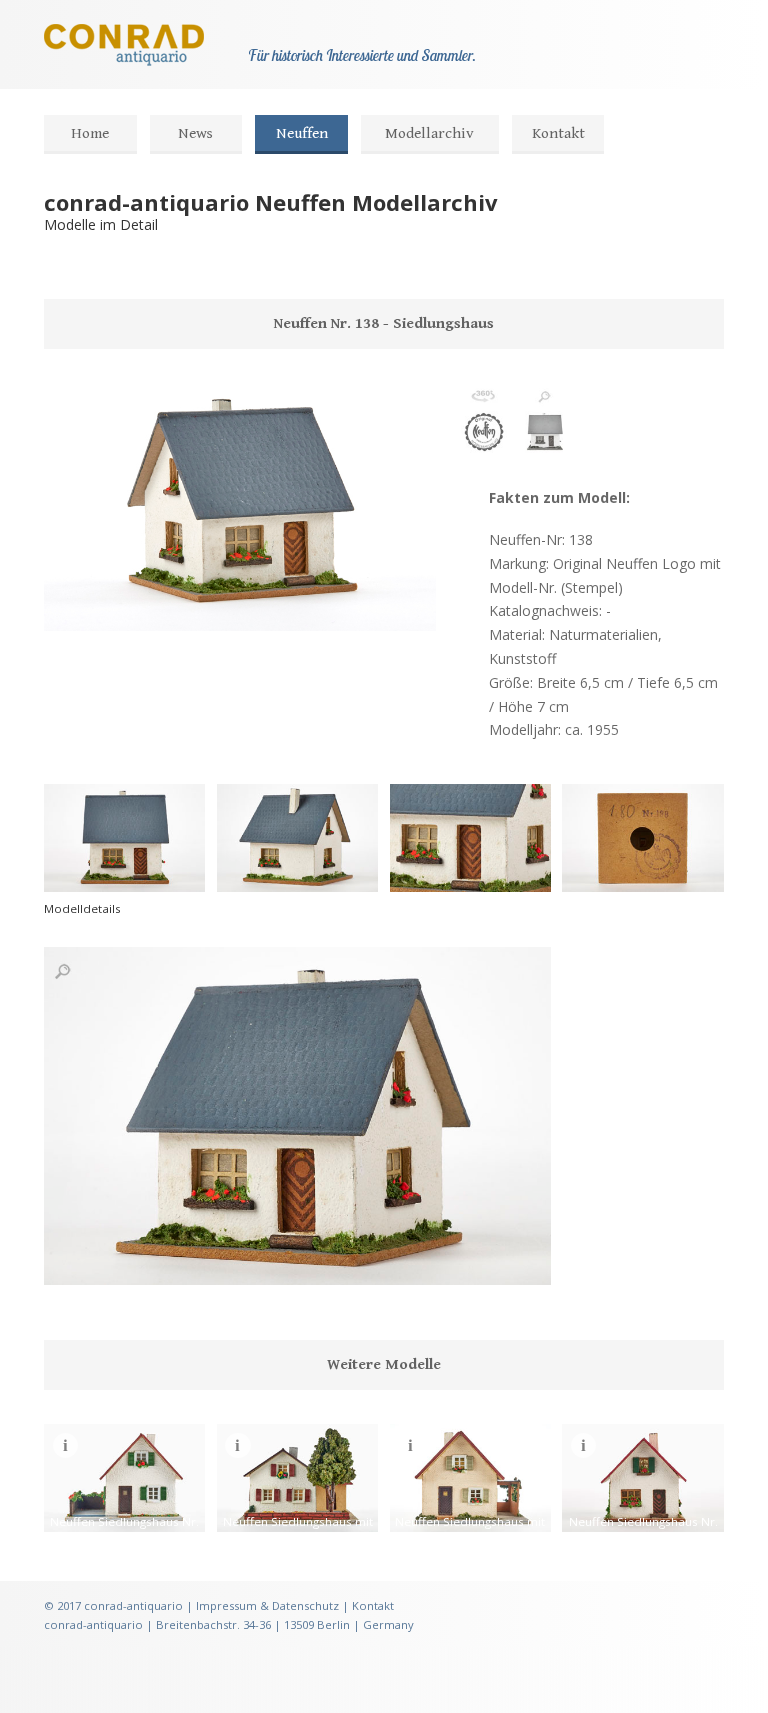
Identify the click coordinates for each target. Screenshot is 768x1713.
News (195, 133)
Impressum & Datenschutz (267, 1605)
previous (70, 605)
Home (90, 133)
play (102, 605)
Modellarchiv (429, 133)
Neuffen (302, 133)
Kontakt (558, 133)
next (134, 605)
